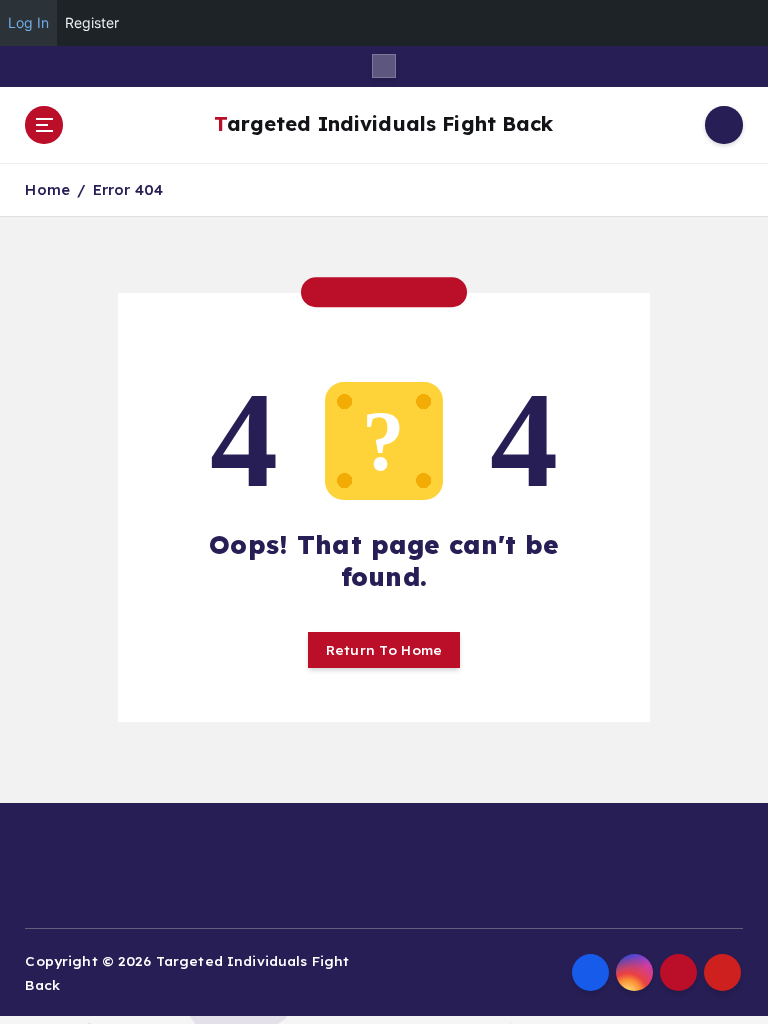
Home (47, 189)
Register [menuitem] (92, 22)
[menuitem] (742, 23)
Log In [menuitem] (28, 22)
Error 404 (128, 189)
